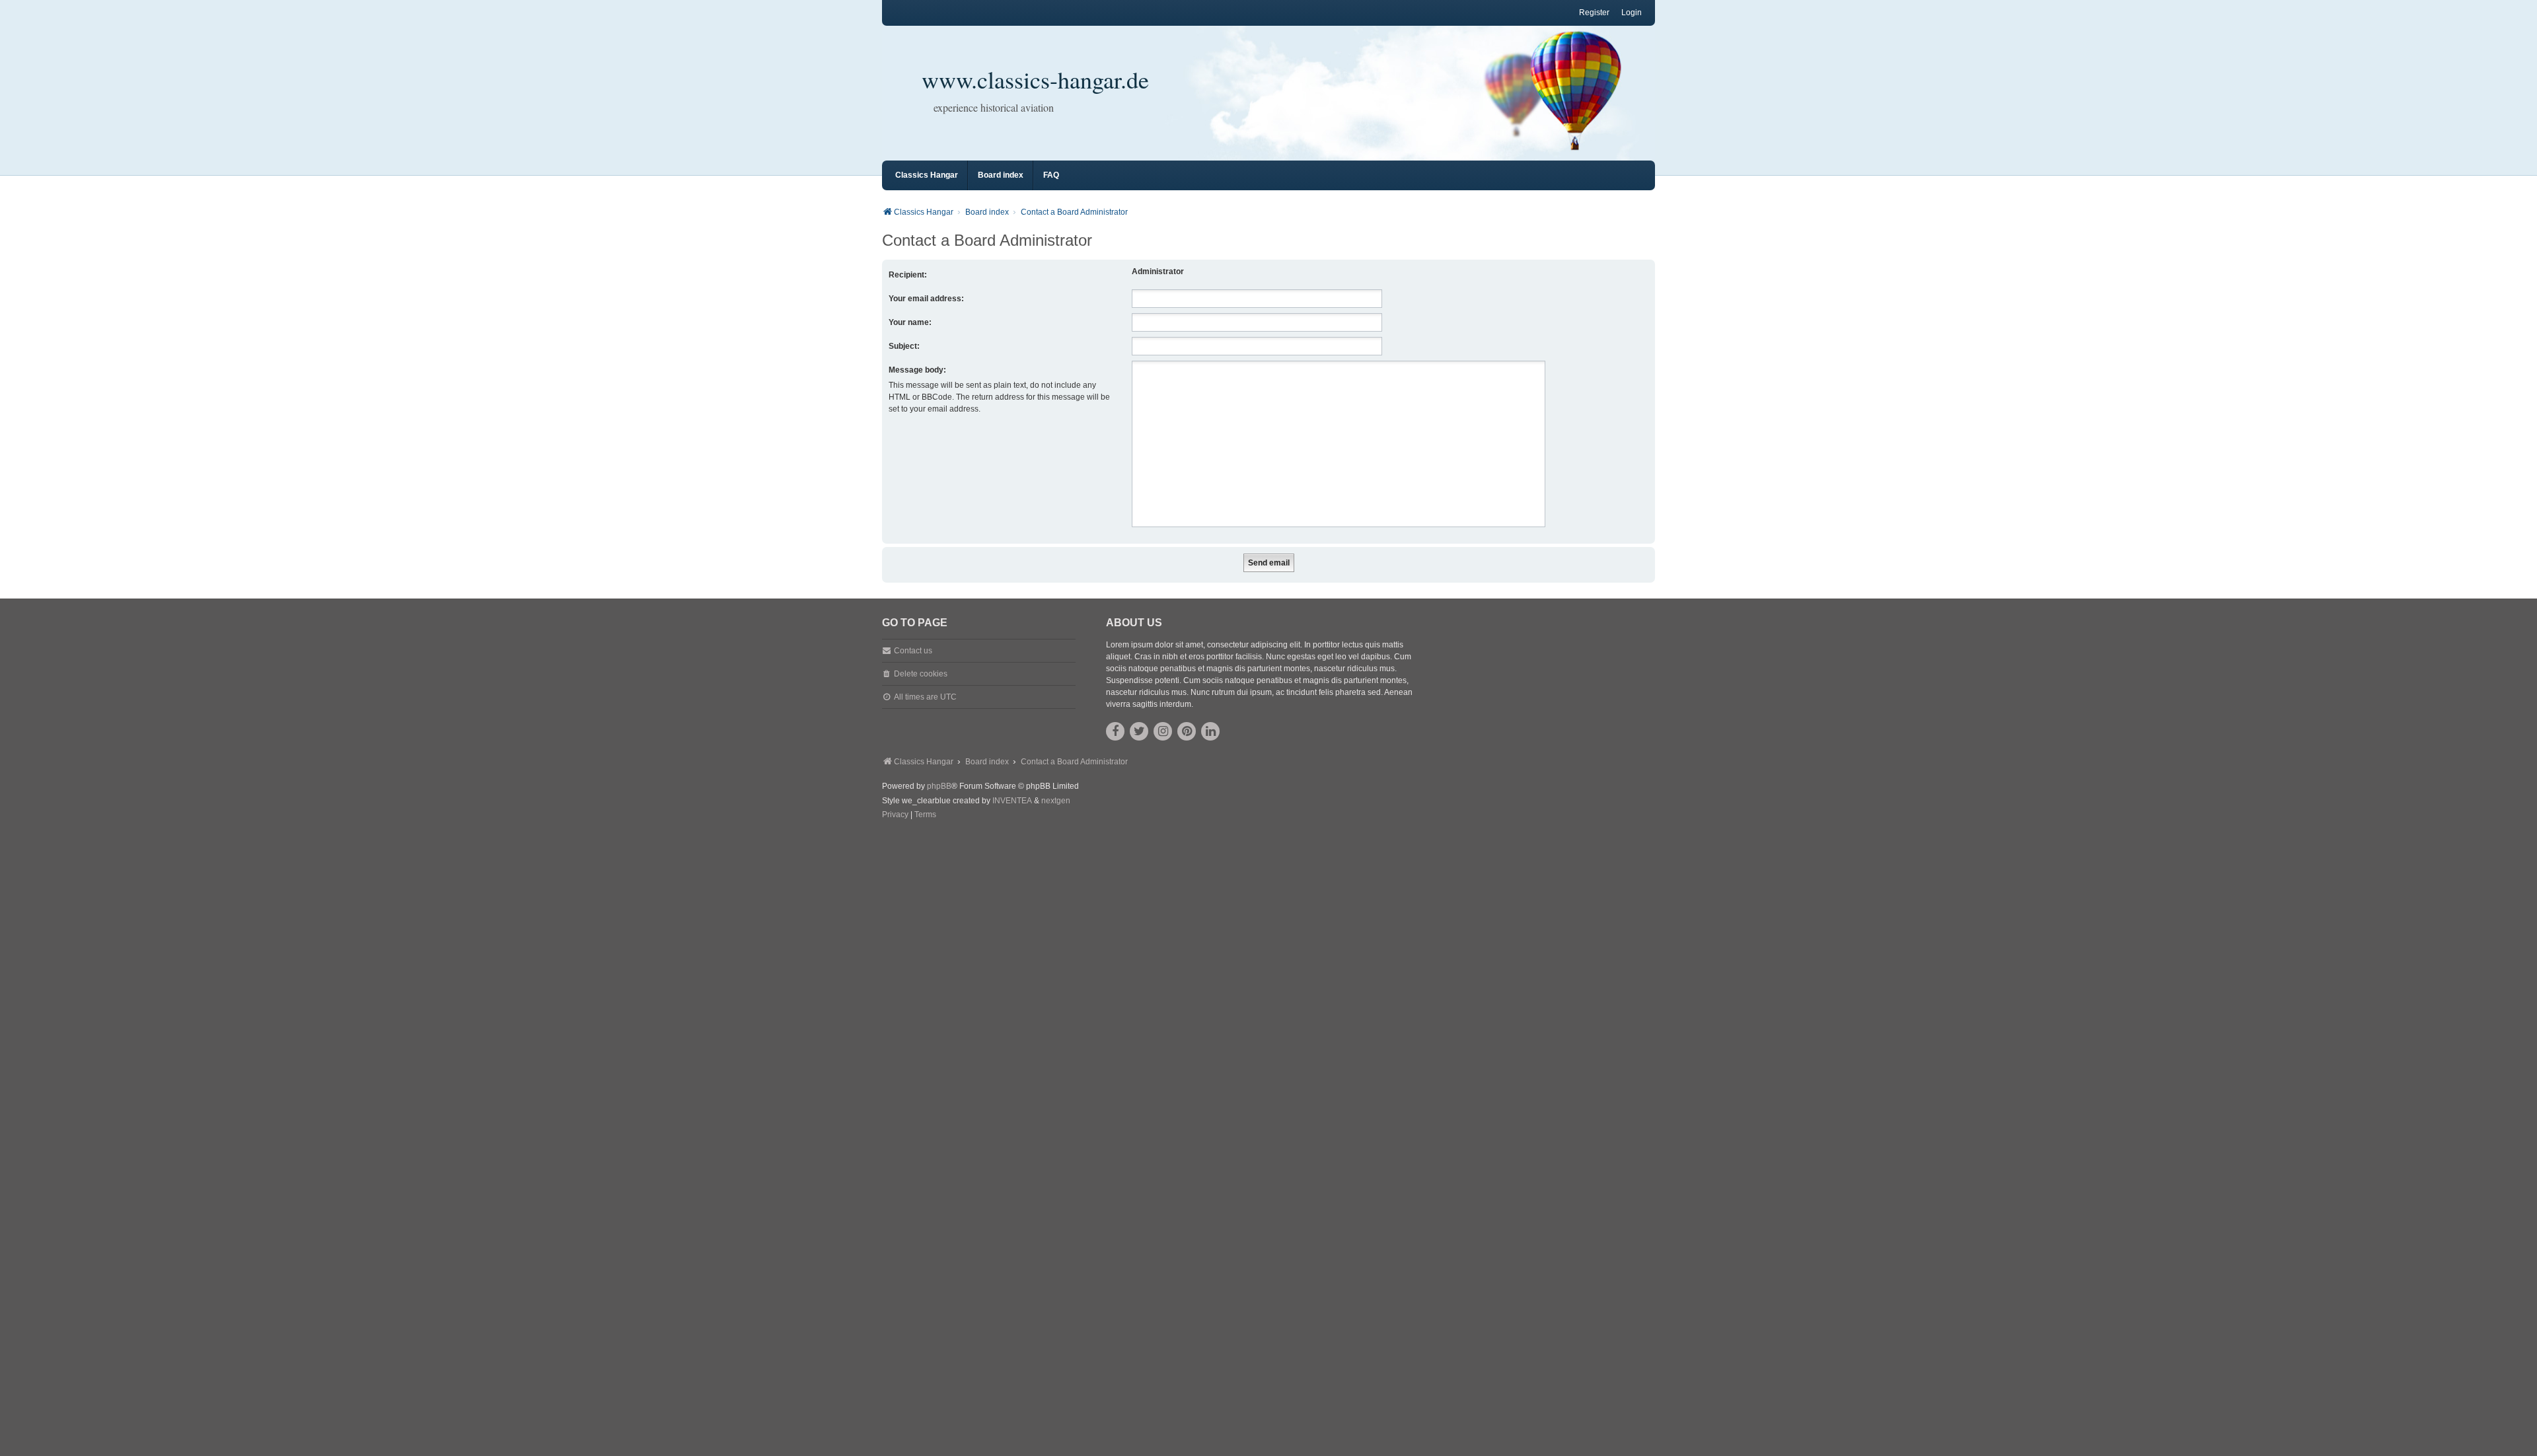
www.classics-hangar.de (1035, 79)
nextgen (1056, 801)
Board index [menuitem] (1001, 175)
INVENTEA (1012, 801)
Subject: (904, 346)
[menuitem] (895, 815)
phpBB (939, 786)
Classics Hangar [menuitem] (927, 175)
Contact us (913, 651)
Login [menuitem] (1632, 13)
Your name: (910, 322)
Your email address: (926, 299)
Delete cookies (921, 674)
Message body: (917, 370)
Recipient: (908, 275)
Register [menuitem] (1594, 13)
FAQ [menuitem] (1051, 175)
